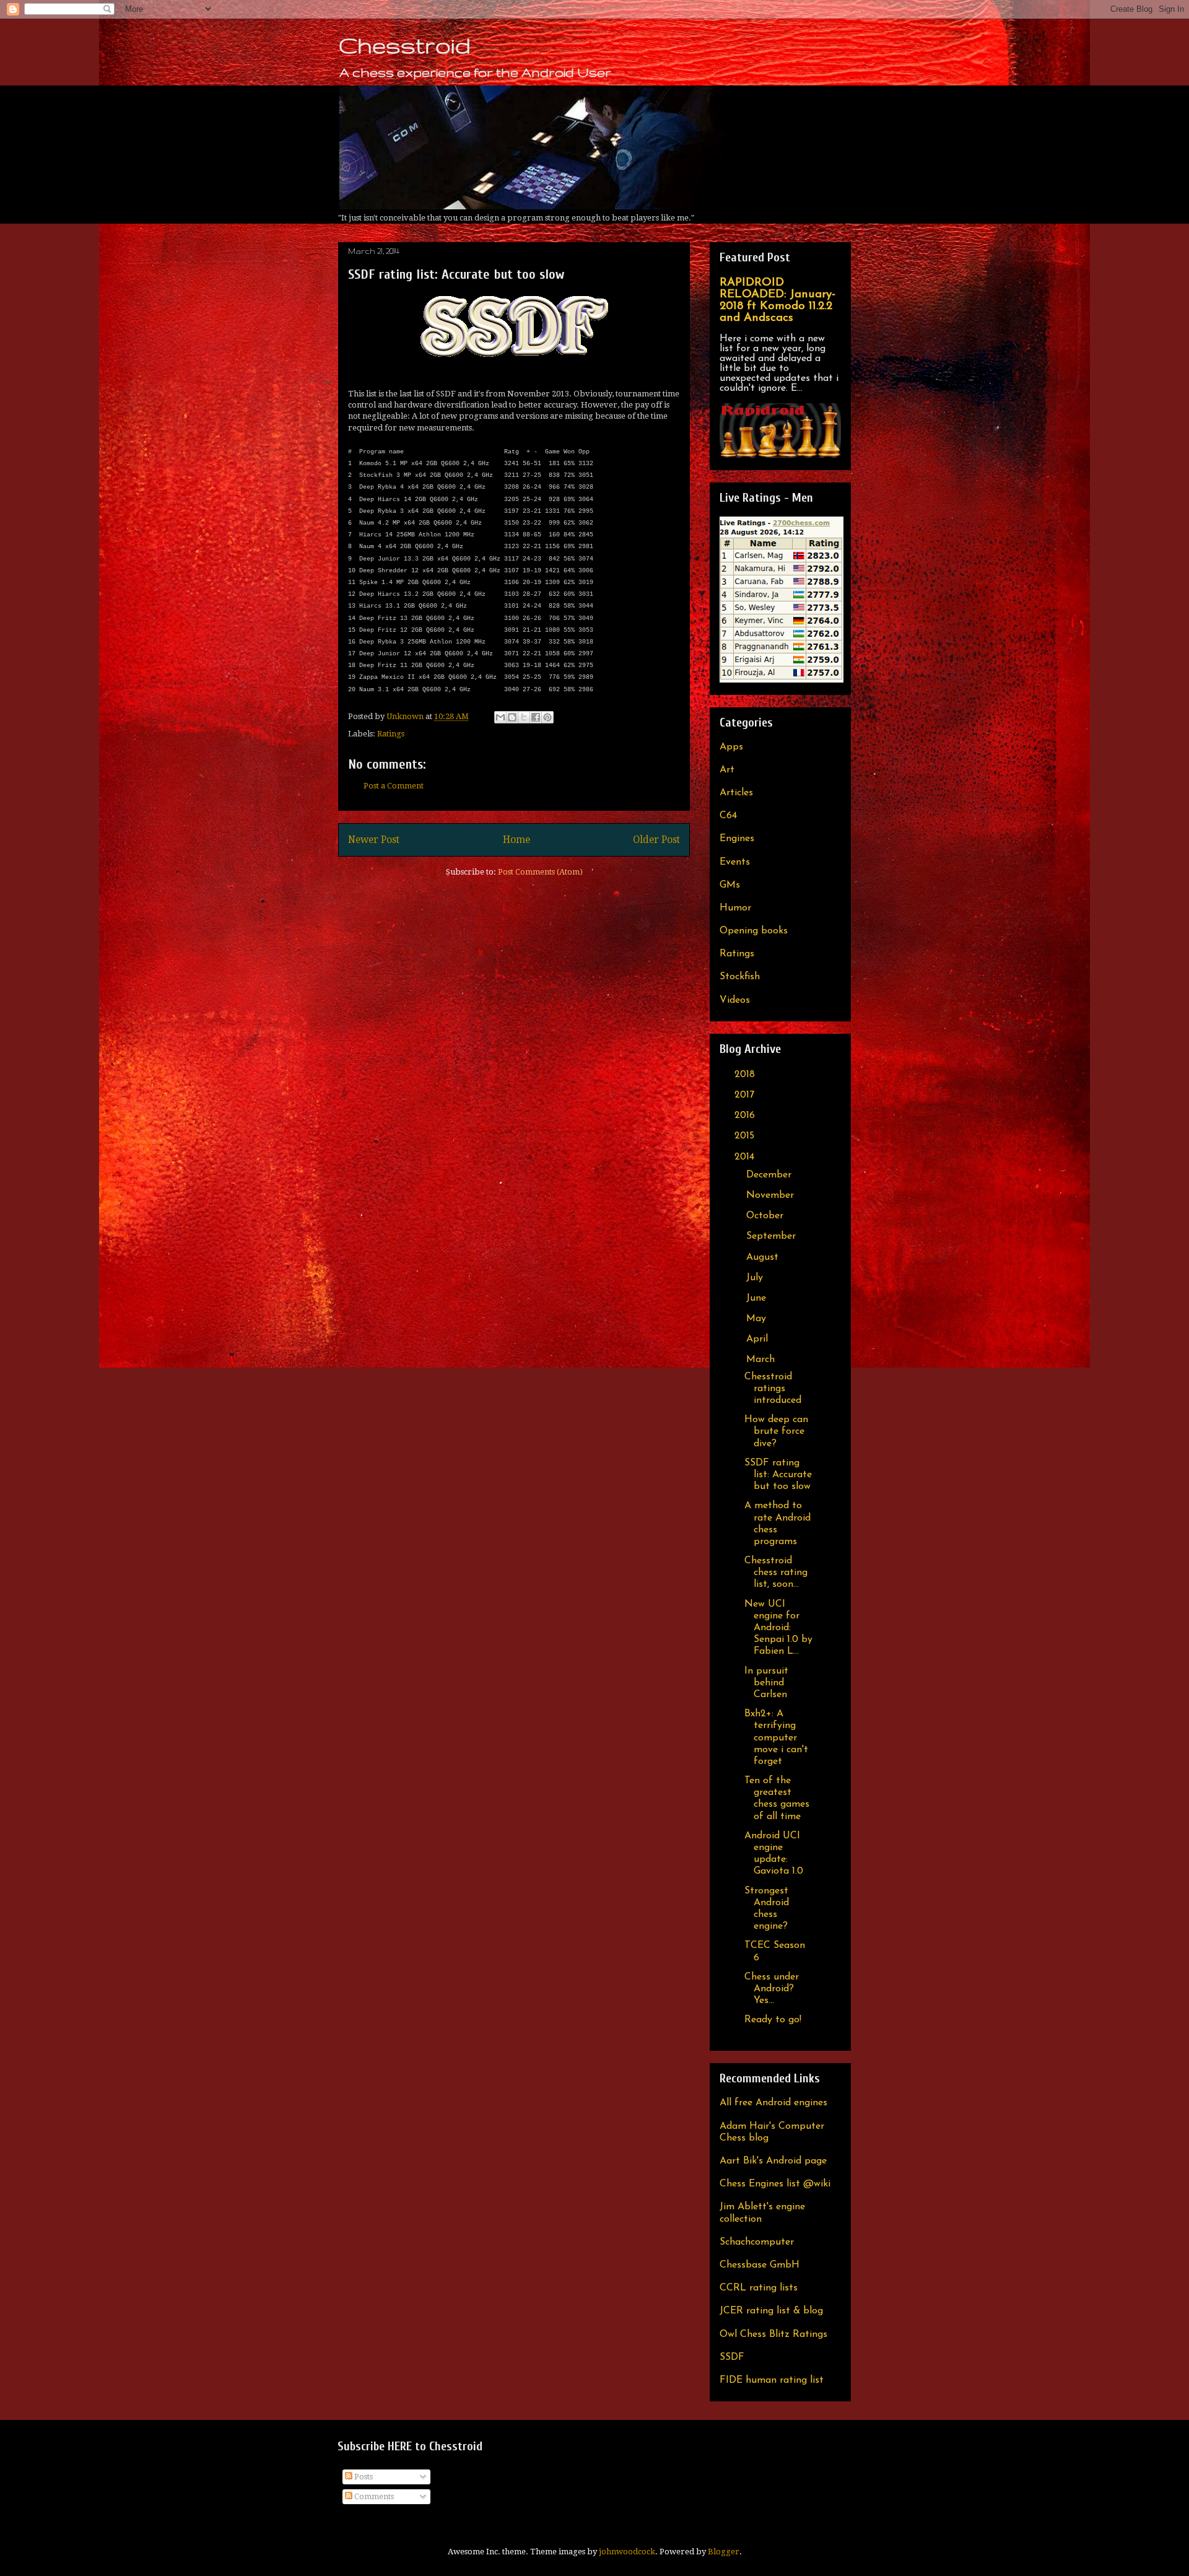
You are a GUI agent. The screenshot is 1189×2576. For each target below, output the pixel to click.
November (772, 1195)
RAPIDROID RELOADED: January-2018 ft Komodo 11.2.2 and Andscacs (777, 300)
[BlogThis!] (512, 717)
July (756, 1278)
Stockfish (740, 977)
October (766, 1216)
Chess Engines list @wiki (775, 2184)
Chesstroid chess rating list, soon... (776, 1573)
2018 (746, 1075)
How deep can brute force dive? (776, 1431)
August (764, 1257)
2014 (746, 1157)
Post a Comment (394, 786)
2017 (746, 1095)
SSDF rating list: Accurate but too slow (778, 1475)
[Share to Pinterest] (547, 717)
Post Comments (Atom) (540, 872)
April (759, 1339)
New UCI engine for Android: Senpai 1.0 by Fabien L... (778, 1628)
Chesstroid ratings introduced (773, 1389)
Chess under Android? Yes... (772, 1989)
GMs (730, 885)
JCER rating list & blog (771, 2311)
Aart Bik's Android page (773, 2161)
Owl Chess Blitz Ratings (773, 2334)
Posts (363, 2477)
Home (516, 840)
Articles (736, 793)
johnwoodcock (627, 2552)
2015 (746, 1136)
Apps (731, 747)
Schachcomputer (757, 2242)
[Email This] (500, 717)
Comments (373, 2496)
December (770, 1175)
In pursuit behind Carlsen (766, 1683)
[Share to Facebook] (536, 717)
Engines (737, 839)
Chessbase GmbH (760, 2265)
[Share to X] (524, 717)
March (762, 1360)
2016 (746, 1116)
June (758, 1298)
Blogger (724, 2552)
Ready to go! (773, 2020)
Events (735, 862)
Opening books (754, 931)
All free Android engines (773, 2103)
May (758, 1319)
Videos (735, 1000)
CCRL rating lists (759, 2288)
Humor (735, 908)
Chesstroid (404, 45)
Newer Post (374, 840)
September (773, 1236)
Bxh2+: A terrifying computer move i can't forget (776, 1738)
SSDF (732, 2357)
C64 (728, 816)
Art (727, 770)
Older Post (656, 840)
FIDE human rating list (772, 2380)
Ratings (391, 734)
